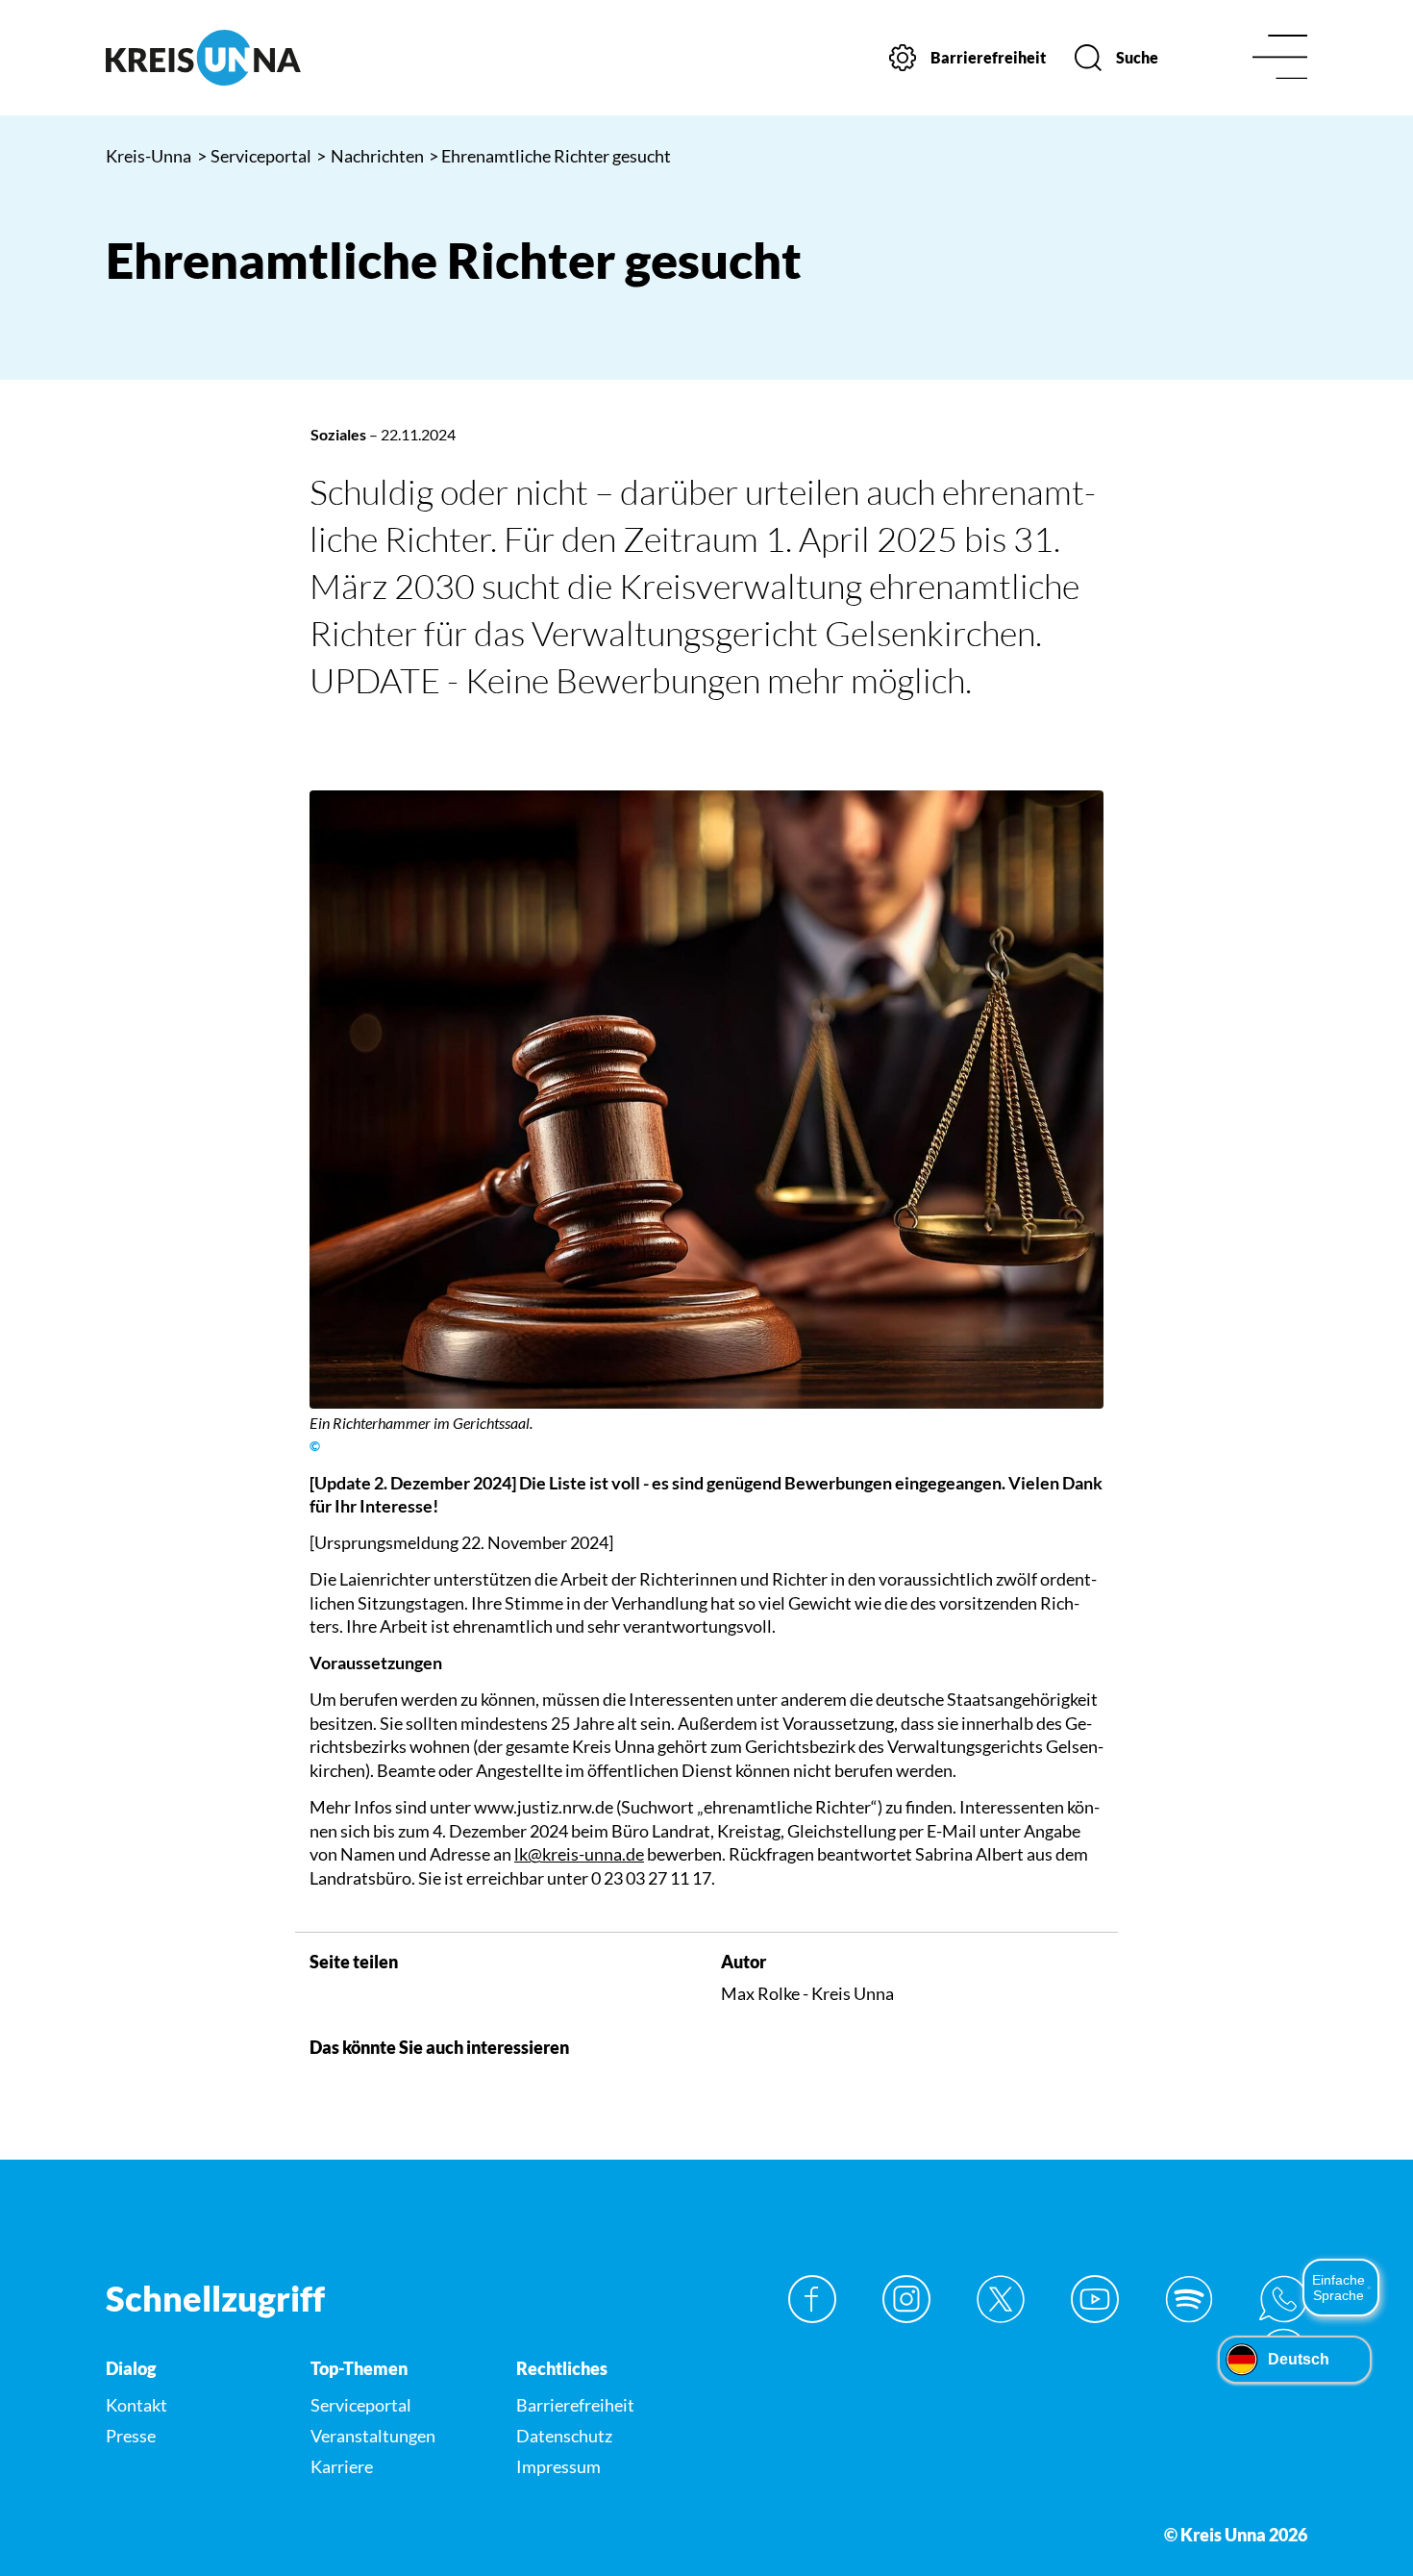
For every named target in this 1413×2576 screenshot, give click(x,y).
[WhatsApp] (1283, 2299)
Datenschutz (564, 2436)
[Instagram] (906, 2299)
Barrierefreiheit (575, 2405)
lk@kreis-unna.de (579, 1854)
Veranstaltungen (373, 2436)
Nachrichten (370, 156)
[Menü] (1280, 58)
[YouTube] (1095, 2299)
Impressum (558, 2466)
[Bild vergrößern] (706, 1099)
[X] (1001, 2299)
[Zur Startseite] (245, 58)
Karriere (342, 2466)
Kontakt (136, 2405)
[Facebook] (812, 2299)
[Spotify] (1189, 2299)
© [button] (315, 1446)
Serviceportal (255, 156)
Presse (131, 2436)
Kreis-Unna (149, 156)
